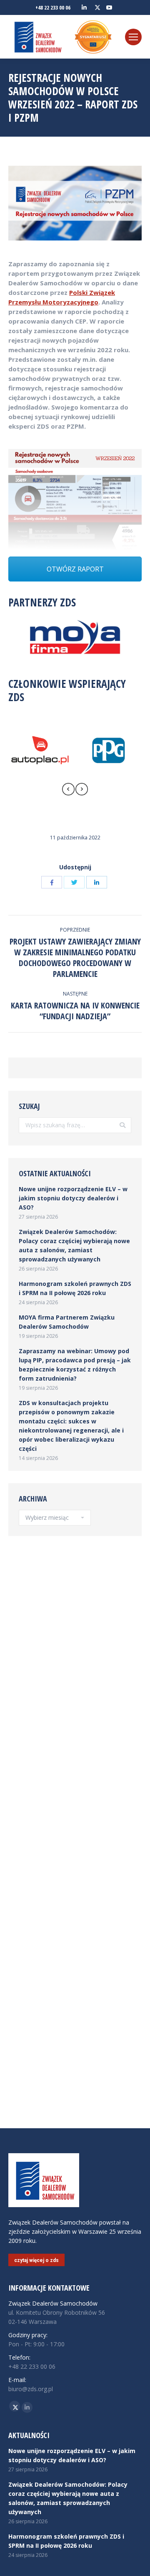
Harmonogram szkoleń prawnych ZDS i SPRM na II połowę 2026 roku (75, 1288)
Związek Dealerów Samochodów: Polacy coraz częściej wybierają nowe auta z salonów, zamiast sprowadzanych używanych (74, 1245)
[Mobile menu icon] (133, 37)
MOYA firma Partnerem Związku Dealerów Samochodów (67, 1322)
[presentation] (68, 790)
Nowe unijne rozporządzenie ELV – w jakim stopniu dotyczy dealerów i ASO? (73, 1198)
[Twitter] (74, 882)
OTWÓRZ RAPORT (75, 569)
